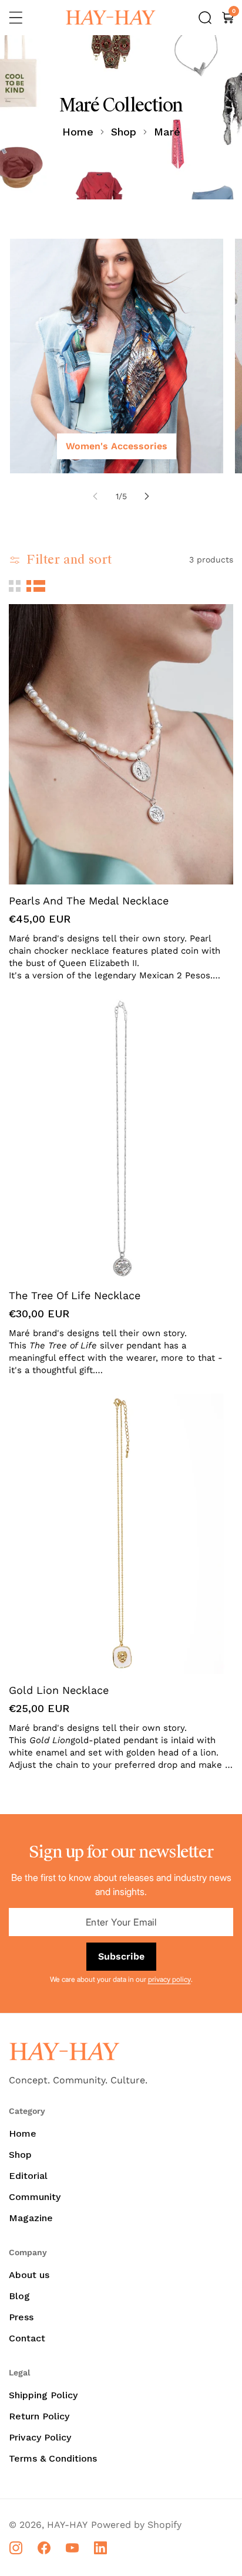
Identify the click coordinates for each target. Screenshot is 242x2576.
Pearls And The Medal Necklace (89, 901)
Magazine (31, 2218)
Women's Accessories (117, 446)
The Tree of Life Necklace (75, 1295)
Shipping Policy (43, 2395)
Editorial (28, 2176)
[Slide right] (147, 496)
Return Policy (39, 2416)
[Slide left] (95, 496)
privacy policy (169, 1979)
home (78, 132)
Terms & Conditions (53, 2458)
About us (29, 2275)
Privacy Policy (40, 2437)
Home (23, 2133)
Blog (19, 2296)
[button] (16, 18)
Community (35, 2197)
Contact (27, 2338)
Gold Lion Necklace (59, 1690)
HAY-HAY (67, 2525)
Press (21, 2317)
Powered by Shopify (136, 2525)
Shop (124, 132)
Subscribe (121, 1956)
